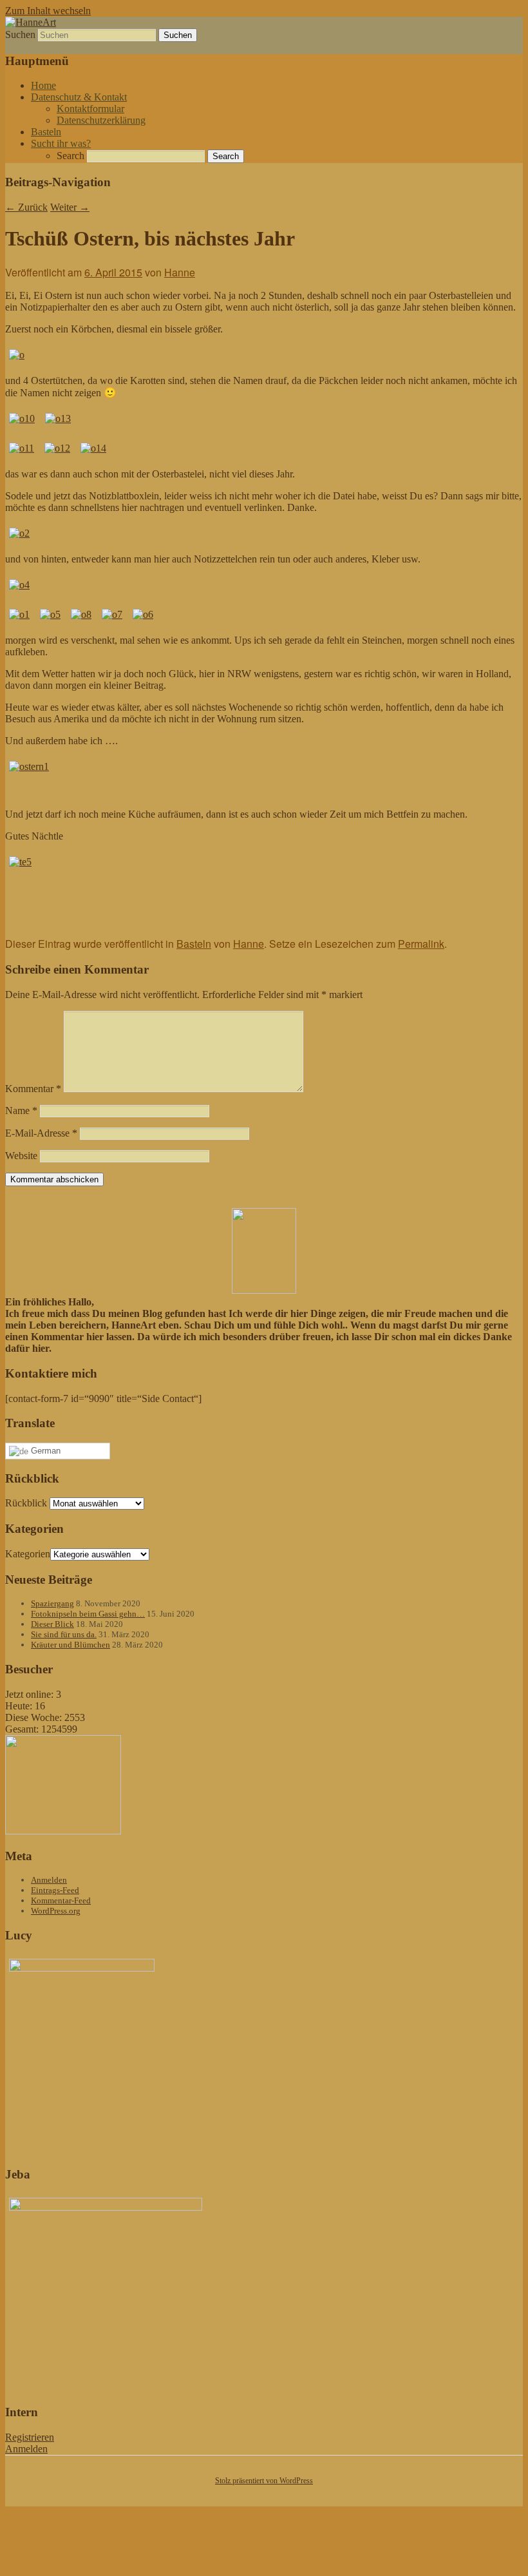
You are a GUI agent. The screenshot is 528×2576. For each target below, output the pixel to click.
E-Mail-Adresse (41, 1133)
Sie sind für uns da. (64, 1634)
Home (43, 85)
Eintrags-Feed (55, 1890)
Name (21, 1110)
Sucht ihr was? (61, 143)
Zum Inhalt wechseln (48, 11)
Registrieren (30, 2437)
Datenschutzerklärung (101, 120)
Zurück (26, 207)
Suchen (20, 34)
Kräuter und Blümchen (71, 1645)
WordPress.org (56, 1911)
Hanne (180, 272)
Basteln (46, 132)
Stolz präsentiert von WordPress (264, 2481)
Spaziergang (52, 1603)
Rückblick (26, 1503)
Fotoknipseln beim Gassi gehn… (88, 1614)
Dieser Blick (52, 1624)
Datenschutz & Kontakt (79, 97)
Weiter (70, 207)
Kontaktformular (90, 109)
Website (21, 1156)
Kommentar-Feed (61, 1900)
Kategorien (28, 1554)
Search (71, 156)
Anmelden (49, 1880)
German (44, 1451)
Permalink (421, 944)
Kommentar (33, 1089)
